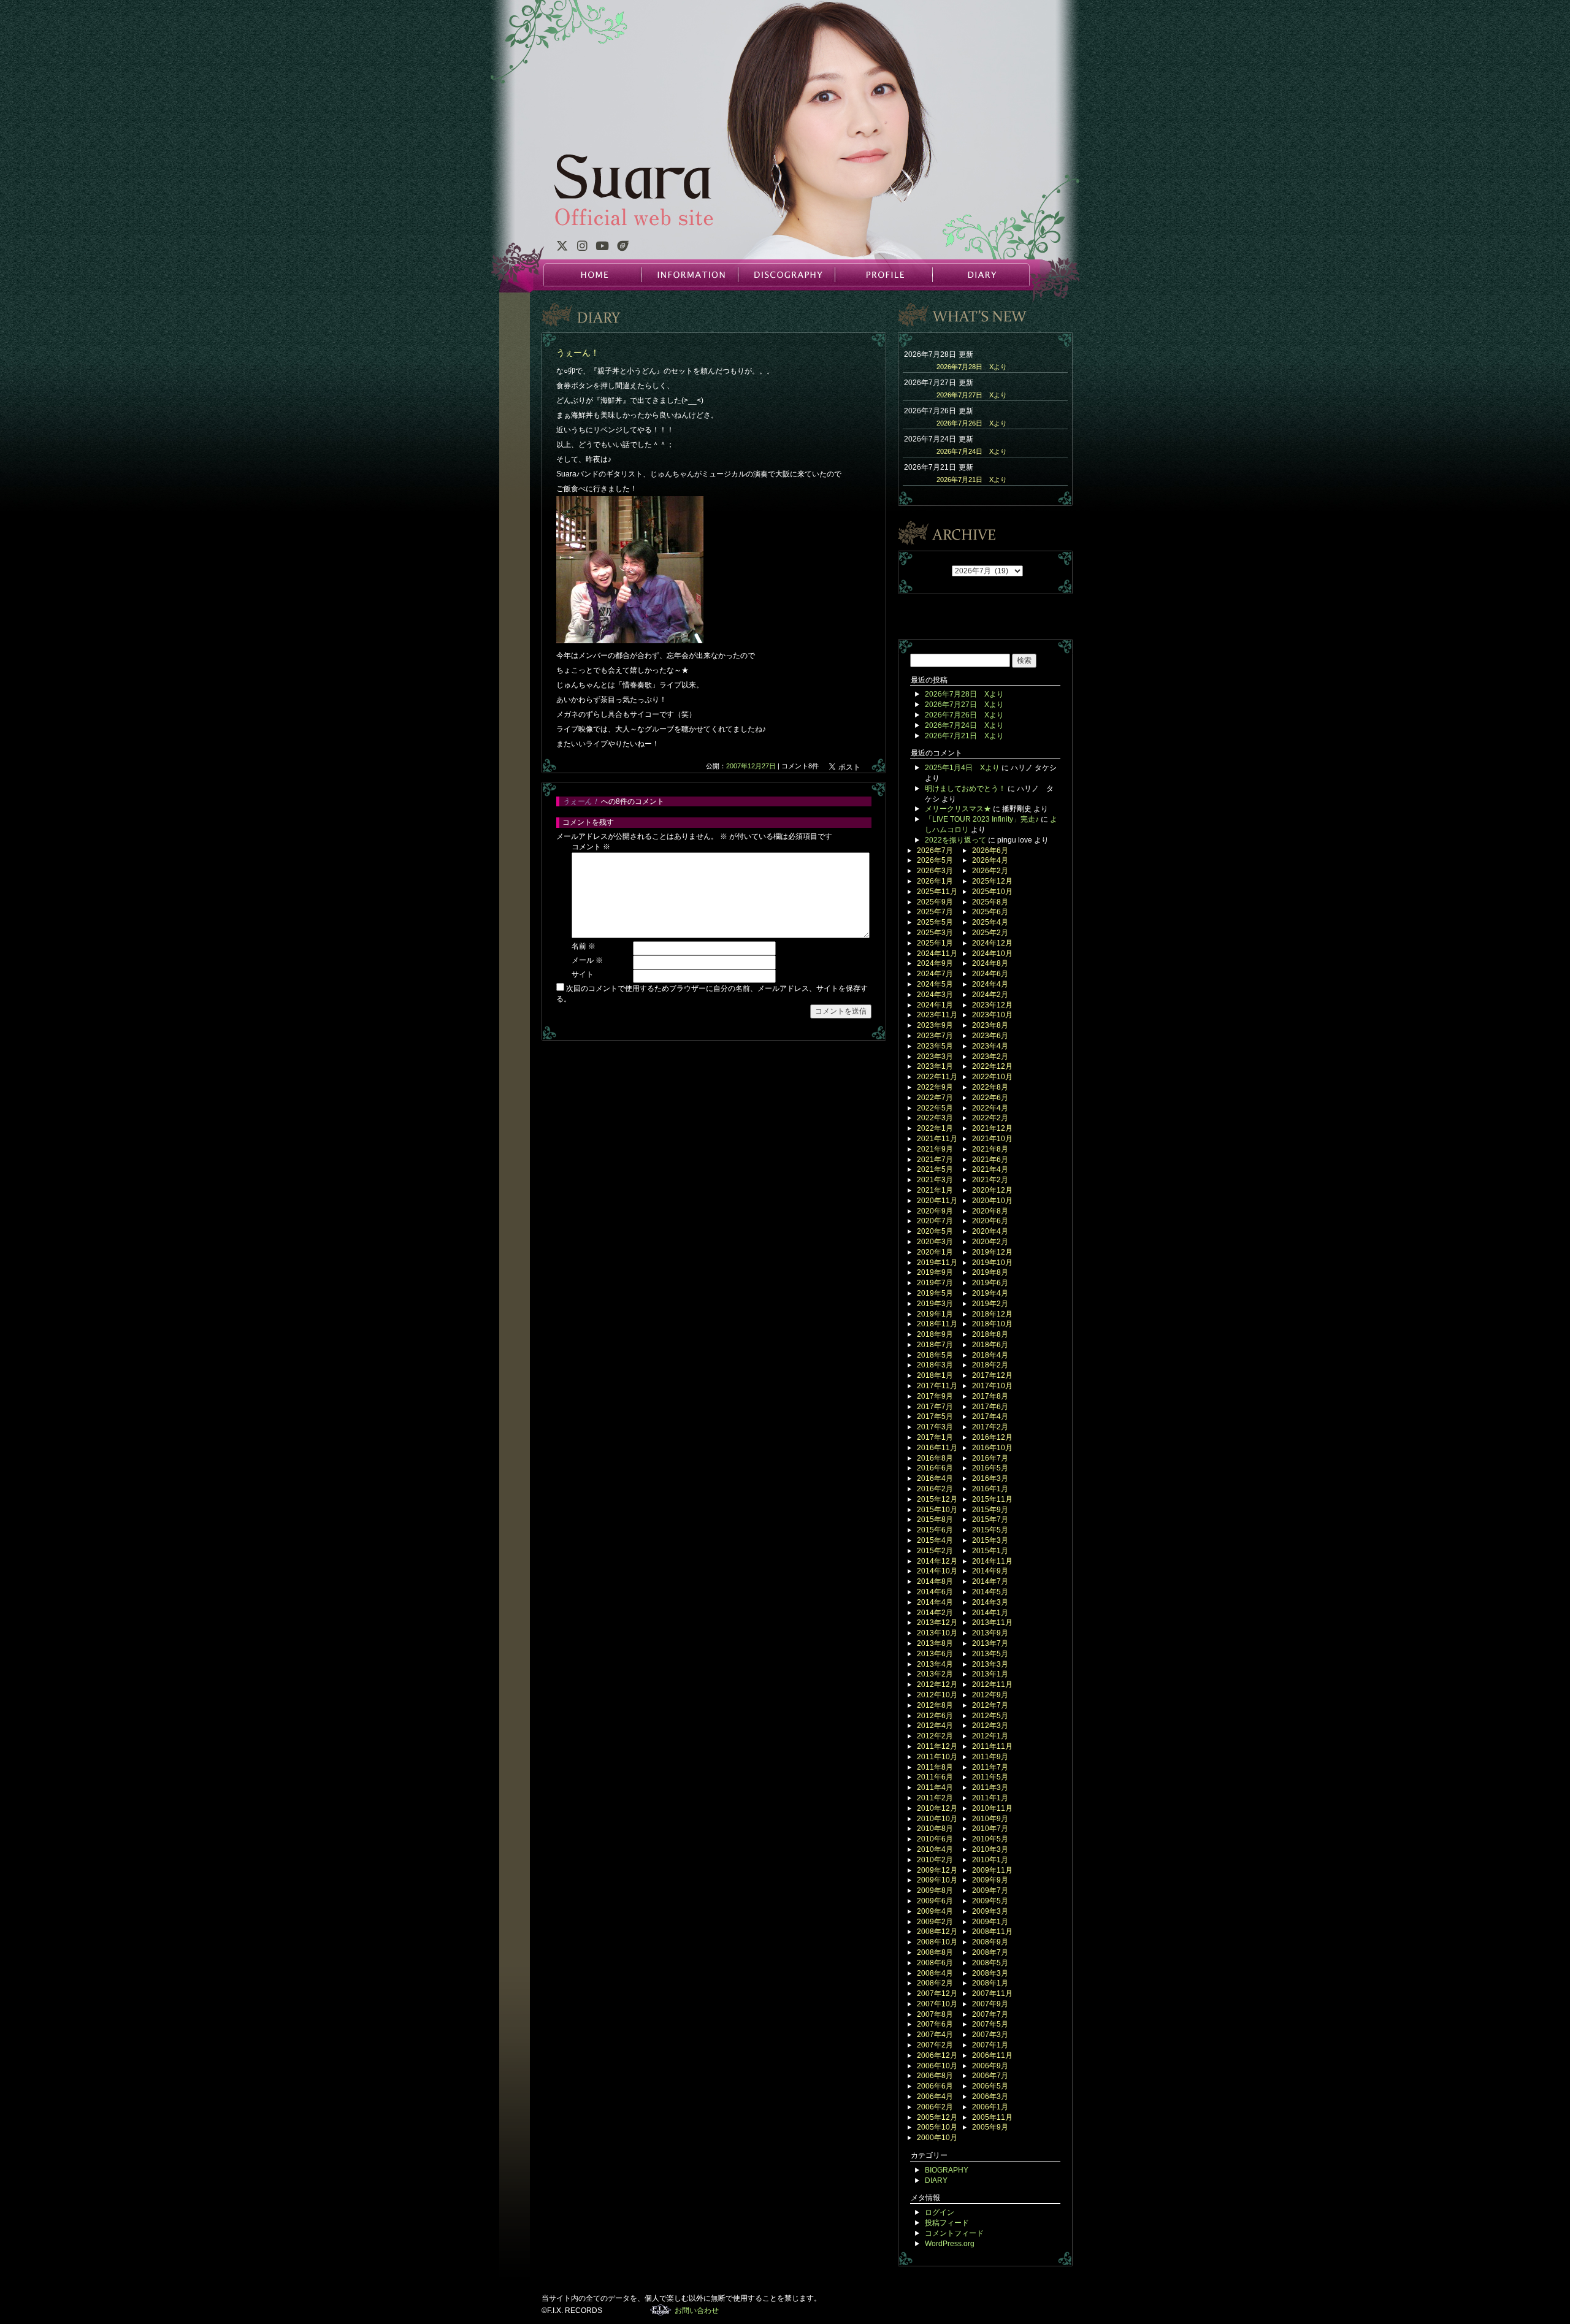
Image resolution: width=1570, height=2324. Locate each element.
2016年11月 (937, 1448)
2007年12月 (937, 1993)
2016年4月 (935, 1478)
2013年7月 (990, 1643)
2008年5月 (990, 1963)
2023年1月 (935, 1066)
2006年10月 (937, 2066)
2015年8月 (935, 1519)
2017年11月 (937, 1386)
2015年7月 (990, 1519)
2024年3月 (935, 995)
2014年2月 (935, 1613)
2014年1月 (990, 1613)
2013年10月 (937, 1633)
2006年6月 (935, 2086)
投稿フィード (947, 2223)
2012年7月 (990, 1705)
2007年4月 (935, 2035)
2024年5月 (935, 984)
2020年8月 (990, 1211)
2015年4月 (935, 1540)
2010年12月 (937, 1808)
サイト (583, 974)
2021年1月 (935, 1190)
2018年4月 (990, 1355)
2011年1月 (990, 1798)
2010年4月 (935, 1849)
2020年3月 (935, 1242)
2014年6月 (935, 1592)
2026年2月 (990, 871)
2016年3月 (990, 1478)
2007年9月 (990, 2004)
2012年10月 (937, 1695)
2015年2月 (935, 1551)
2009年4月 (935, 1911)
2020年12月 (992, 1190)
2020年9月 (935, 1211)
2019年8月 (990, 1272)
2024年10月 (992, 954)
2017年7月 (935, 1407)
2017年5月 (935, 1416)
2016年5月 (990, 1468)
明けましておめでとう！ (965, 789)
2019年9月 (935, 1272)
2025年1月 (935, 943)
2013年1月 (990, 1674)
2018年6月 (990, 1345)
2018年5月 (935, 1355)
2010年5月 (990, 1839)
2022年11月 (937, 1077)
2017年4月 (990, 1416)
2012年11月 (992, 1684)
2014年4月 (935, 1602)
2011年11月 (992, 1746)
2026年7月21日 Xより (972, 480)
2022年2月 (990, 1118)
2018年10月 (992, 1324)
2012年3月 (990, 1726)
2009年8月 (935, 1890)
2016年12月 (992, 1437)
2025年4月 (990, 922)
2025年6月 (990, 912)
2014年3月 (990, 1602)
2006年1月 (990, 2107)
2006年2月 (935, 2107)
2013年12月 (937, 1623)
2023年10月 (992, 1015)
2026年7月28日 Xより (972, 367)
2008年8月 (935, 1952)
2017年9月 (935, 1396)
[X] (562, 248)
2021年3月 (935, 1180)
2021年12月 (992, 1128)
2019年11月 (937, 1263)
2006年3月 (990, 2097)
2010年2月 (935, 1860)
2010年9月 (990, 1819)
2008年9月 (990, 1942)
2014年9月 (990, 1571)
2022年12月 (992, 1066)
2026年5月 (935, 860)
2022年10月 (992, 1077)
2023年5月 (935, 1046)
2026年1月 (935, 881)
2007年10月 (937, 2004)
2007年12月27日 (751, 766)
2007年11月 (992, 1993)
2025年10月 (992, 892)
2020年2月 (990, 1242)
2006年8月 (935, 2076)
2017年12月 (992, 1375)
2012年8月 (935, 1705)
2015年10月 (937, 1510)
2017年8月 (990, 1396)
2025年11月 (937, 892)
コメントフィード (954, 2233)
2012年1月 (990, 1736)
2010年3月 (990, 1849)
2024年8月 (990, 963)
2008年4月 (935, 1973)
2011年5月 (990, 1777)
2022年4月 (990, 1108)
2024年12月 (992, 943)
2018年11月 (937, 1324)
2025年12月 (992, 881)
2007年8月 (935, 2014)
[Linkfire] (623, 248)
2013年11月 (992, 1623)
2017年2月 (990, 1427)
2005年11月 (992, 2117)
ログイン (940, 2212)
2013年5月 (990, 1654)
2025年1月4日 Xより (962, 768)
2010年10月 (937, 1819)
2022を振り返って (955, 840)
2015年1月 (990, 1551)
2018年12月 (992, 1314)
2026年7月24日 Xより (972, 451)
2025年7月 (935, 912)
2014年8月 (935, 1581)
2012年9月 (990, 1695)
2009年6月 (935, 1901)
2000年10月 (937, 2138)
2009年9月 (990, 1880)
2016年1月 (990, 1489)
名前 (584, 946)
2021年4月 (990, 1169)
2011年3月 (990, 1787)
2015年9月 (990, 1510)
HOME (592, 275)
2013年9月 (990, 1633)
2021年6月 (990, 1160)
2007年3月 (990, 2035)
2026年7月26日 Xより (972, 423)
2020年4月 (990, 1231)
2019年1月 (935, 1314)
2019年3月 (935, 1304)
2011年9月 (990, 1757)
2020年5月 (935, 1231)
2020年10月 (992, 1201)
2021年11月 (937, 1139)
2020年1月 (935, 1252)
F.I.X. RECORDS (661, 2310)
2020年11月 (937, 1201)
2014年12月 (937, 1561)
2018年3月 (935, 1365)
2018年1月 (935, 1375)
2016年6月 (935, 1468)
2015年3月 (990, 1540)
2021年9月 (935, 1149)
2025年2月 (990, 933)
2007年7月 (990, 2014)
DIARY (980, 275)
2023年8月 (990, 1025)
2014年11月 (992, 1561)
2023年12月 (992, 1005)
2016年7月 (990, 1458)
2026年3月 (935, 871)
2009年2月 (935, 1922)
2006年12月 (937, 2055)
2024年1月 (935, 1005)
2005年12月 (937, 2117)
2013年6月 (935, 1654)
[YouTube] (602, 248)
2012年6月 (935, 1716)
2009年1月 (990, 1922)
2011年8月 (935, 1767)
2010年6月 (935, 1839)
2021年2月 (990, 1180)
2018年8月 (990, 1334)
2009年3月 (990, 1911)
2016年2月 (935, 1489)
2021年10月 (992, 1139)
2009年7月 (990, 1890)
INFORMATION (689, 275)
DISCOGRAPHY (786, 275)
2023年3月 (935, 1057)
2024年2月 (990, 995)
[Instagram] (582, 248)
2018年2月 (990, 1365)
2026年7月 (935, 850)
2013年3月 (990, 1664)
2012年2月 (935, 1736)
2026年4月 (990, 860)
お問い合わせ (697, 2311)
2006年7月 (990, 2076)
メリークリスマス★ (958, 809)
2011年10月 (937, 1757)
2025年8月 (990, 902)
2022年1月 (935, 1128)
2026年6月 (990, 850)
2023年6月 (990, 1036)
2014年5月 (990, 1592)
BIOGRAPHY (947, 2170)
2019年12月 (992, 1252)
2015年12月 (937, 1499)
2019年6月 (990, 1283)
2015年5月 (990, 1530)
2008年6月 (935, 1963)
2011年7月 (990, 1767)
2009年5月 (990, 1901)
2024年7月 (935, 974)
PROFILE (883, 275)
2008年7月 (990, 1952)
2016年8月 (935, 1458)
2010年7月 (990, 1829)
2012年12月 (937, 1684)
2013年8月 (935, 1643)
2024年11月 (937, 954)
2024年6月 (990, 974)
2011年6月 (935, 1777)
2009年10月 (937, 1880)
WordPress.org (950, 2244)
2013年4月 (935, 1664)
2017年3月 (935, 1427)
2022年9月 (935, 1087)
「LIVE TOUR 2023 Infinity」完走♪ (982, 819)
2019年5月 (935, 1293)
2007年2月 (935, 2045)
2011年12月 (937, 1746)
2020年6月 (990, 1221)
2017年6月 (990, 1407)
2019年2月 (990, 1304)
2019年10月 (992, 1263)
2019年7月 (935, 1283)
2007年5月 (990, 2024)
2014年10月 (937, 1571)
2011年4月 (935, 1787)
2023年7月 (935, 1036)
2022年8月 (990, 1087)
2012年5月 (990, 1716)
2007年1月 (990, 2045)
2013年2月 (935, 1674)
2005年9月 (990, 2127)
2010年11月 (992, 1808)
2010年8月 (935, 1829)
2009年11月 (992, 1870)
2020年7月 (935, 1221)
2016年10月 (992, 1448)
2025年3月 (935, 933)
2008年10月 (937, 1942)
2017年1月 (935, 1437)
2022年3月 (935, 1118)
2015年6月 (935, 1530)
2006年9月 (990, 2066)
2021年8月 (990, 1149)
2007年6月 (935, 2024)
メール (587, 960)
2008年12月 (937, 1932)
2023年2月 (990, 1057)
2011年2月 (935, 1798)
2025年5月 (935, 922)
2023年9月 (935, 1025)
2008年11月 (992, 1932)
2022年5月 (935, 1108)
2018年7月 (935, 1345)
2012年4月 (935, 1726)
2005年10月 (937, 2127)
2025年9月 (935, 902)
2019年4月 (990, 1293)
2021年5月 (935, 1169)
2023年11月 (937, 1015)
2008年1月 (990, 1983)
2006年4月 (935, 2097)
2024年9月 (935, 963)
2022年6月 (990, 1098)
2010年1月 (990, 1860)
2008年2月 (935, 1983)
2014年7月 (990, 1581)
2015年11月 (992, 1499)
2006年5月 (990, 2086)
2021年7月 (935, 1160)
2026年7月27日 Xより (972, 395)
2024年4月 (990, 984)
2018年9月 (935, 1334)
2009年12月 (937, 1870)
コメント (591, 847)
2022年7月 (935, 1098)
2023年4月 (990, 1046)
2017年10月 (992, 1386)
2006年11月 (992, 2055)
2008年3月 (990, 1973)
